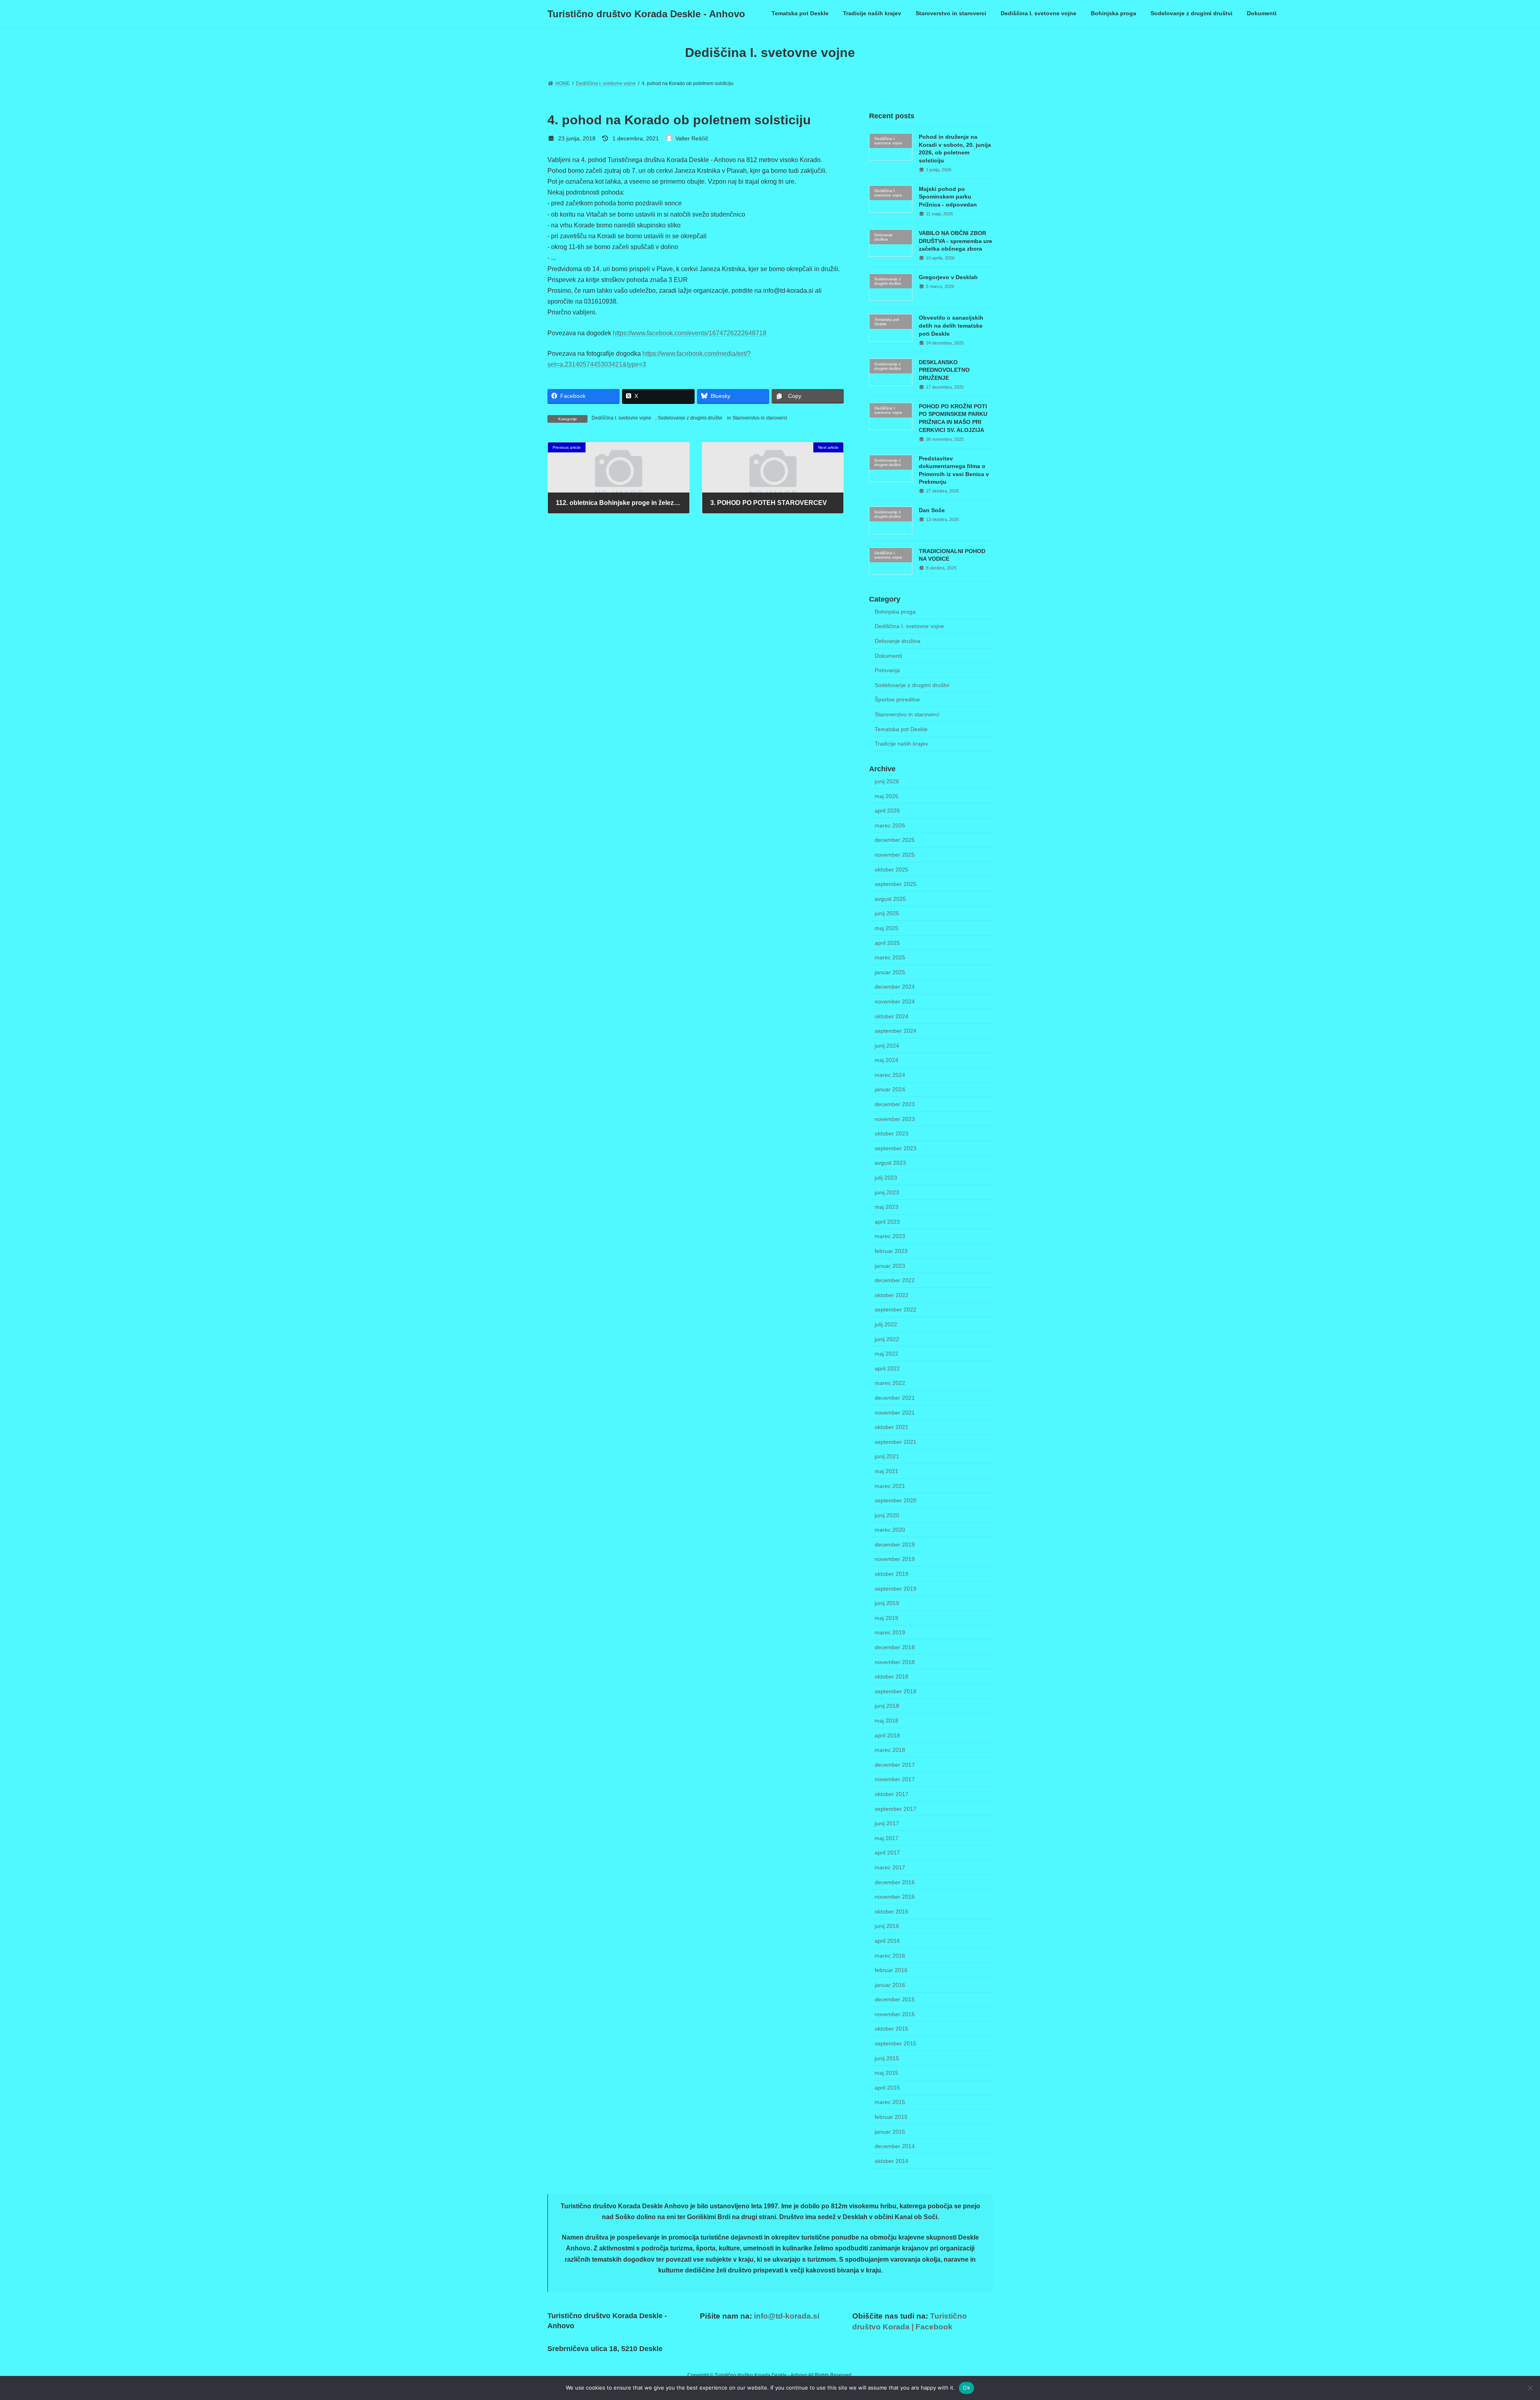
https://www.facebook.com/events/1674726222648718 (690, 333)
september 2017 (896, 1809)
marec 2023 (890, 1236)
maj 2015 (887, 2073)
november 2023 (895, 1119)
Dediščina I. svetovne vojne (621, 418)
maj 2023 (887, 1207)
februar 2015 (891, 2117)
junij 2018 (887, 1706)
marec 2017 (890, 1867)
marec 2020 (890, 1530)
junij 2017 (887, 1823)
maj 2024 (887, 1060)
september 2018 (896, 1691)
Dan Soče (932, 510)
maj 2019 (887, 1618)
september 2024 (896, 1031)
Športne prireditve (897, 700)
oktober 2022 (892, 1295)
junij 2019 (887, 1603)
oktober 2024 (892, 1016)
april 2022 (887, 1368)
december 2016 (895, 1882)
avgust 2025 (890, 899)
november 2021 (895, 1413)
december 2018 (895, 1647)
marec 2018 (890, 1750)
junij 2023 (887, 1192)
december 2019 (895, 1545)
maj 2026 (887, 796)
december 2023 (895, 1104)
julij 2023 (886, 1178)
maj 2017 (887, 1838)
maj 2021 (887, 1471)
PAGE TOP (1500, 2320)
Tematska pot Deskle (901, 729)
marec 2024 (890, 1075)
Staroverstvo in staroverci (760, 418)
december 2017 (895, 1765)
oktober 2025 (892, 870)
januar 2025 (890, 972)
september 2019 (896, 1589)
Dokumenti (888, 656)
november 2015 (895, 2014)
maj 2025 (887, 928)
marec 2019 (890, 1633)
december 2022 (895, 1280)
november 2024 (895, 1001)
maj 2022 (887, 1354)
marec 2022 (890, 1383)
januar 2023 (890, 1266)
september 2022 (896, 1310)
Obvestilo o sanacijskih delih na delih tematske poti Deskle (951, 326)
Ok (967, 2388)
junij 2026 (887, 781)
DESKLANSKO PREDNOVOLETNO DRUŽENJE (944, 370)
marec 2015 (890, 2102)
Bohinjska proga (895, 612)
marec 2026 (890, 825)
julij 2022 (886, 1324)
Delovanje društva (898, 641)
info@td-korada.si (787, 2316)
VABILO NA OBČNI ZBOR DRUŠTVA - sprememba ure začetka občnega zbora (955, 241)
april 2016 (887, 1941)
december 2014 (895, 2146)
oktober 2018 (892, 1676)
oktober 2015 (892, 2029)
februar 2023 (891, 1251)
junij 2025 (887, 914)
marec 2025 (890, 957)
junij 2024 (887, 1046)
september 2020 (896, 1500)
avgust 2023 (890, 1163)
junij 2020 (887, 1515)
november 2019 (895, 1559)
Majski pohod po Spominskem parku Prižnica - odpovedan (948, 197)
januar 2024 (890, 1090)
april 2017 (887, 1853)
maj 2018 (887, 1721)
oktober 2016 (892, 1911)
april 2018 (887, 1735)
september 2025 (896, 884)
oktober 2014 (892, 2161)
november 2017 (895, 1780)
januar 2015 (890, 2132)
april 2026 (887, 811)
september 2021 (896, 1442)
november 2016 (895, 1897)
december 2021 (895, 1398)
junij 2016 (887, 1926)
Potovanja (887, 670)
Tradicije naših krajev (901, 744)
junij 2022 (887, 1339)
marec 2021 (890, 1486)
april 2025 (887, 943)
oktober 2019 (892, 1574)
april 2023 (887, 1222)
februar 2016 (891, 1970)
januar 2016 (890, 1985)
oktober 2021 (892, 1427)
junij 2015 (887, 2058)
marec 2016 (890, 1956)
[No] (1530, 2388)
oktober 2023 (892, 1133)
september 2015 (896, 2043)
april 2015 (887, 2088)
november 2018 (895, 1662)
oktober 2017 (892, 1794)
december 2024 (895, 987)
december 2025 (895, 840)
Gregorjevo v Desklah (948, 277)
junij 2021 (887, 1457)
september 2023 (896, 1148)
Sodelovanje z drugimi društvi (690, 418)
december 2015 (895, 1999)
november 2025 (895, 855)
